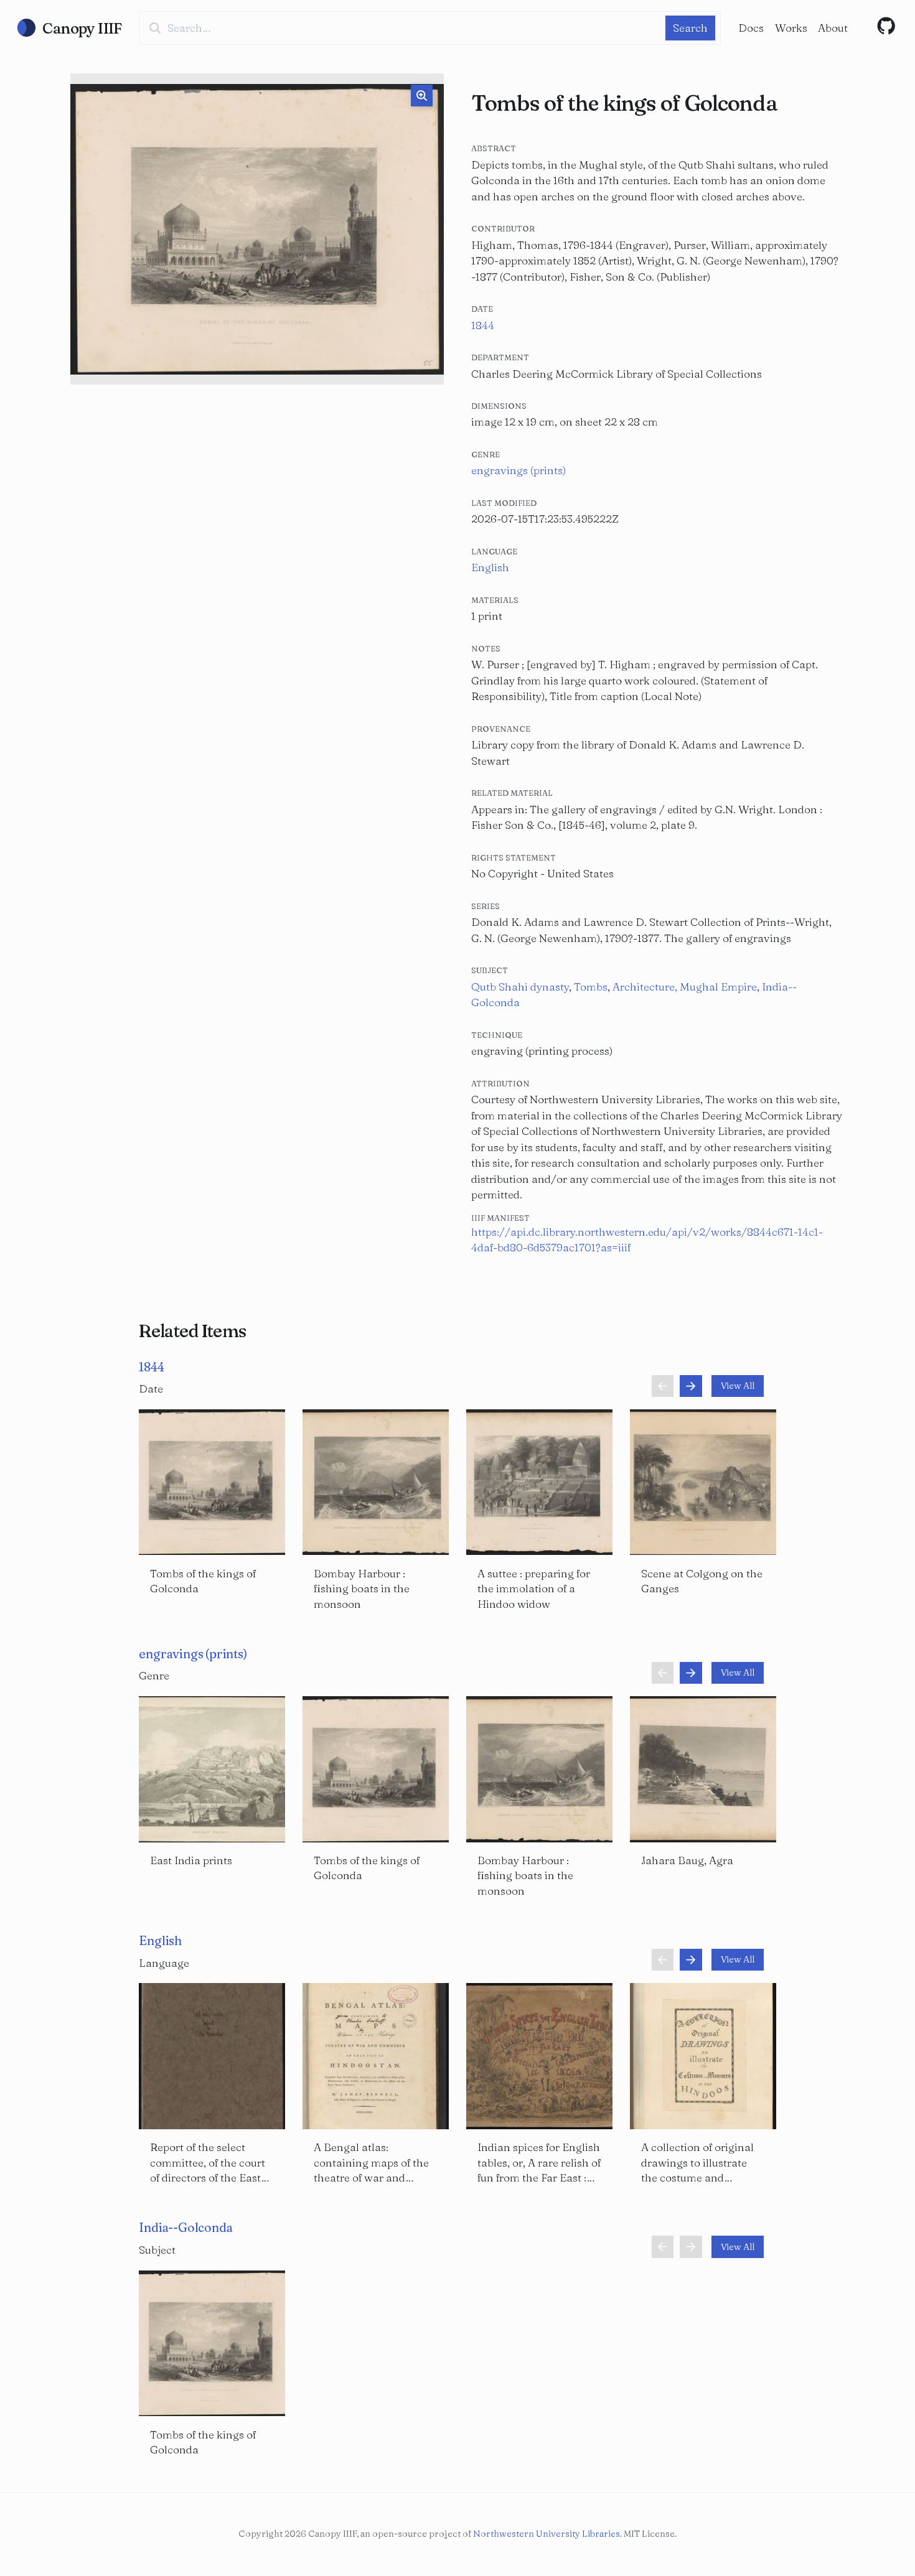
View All (738, 1386)
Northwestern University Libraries (547, 2534)
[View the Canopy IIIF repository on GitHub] (886, 26)
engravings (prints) (518, 470)
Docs (751, 28)
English (490, 567)
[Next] (691, 1386)
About (833, 28)
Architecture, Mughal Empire (685, 987)
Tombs (591, 987)
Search (690, 28)
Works (791, 28)
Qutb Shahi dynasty (520, 987)
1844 (483, 325)
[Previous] (663, 1386)
